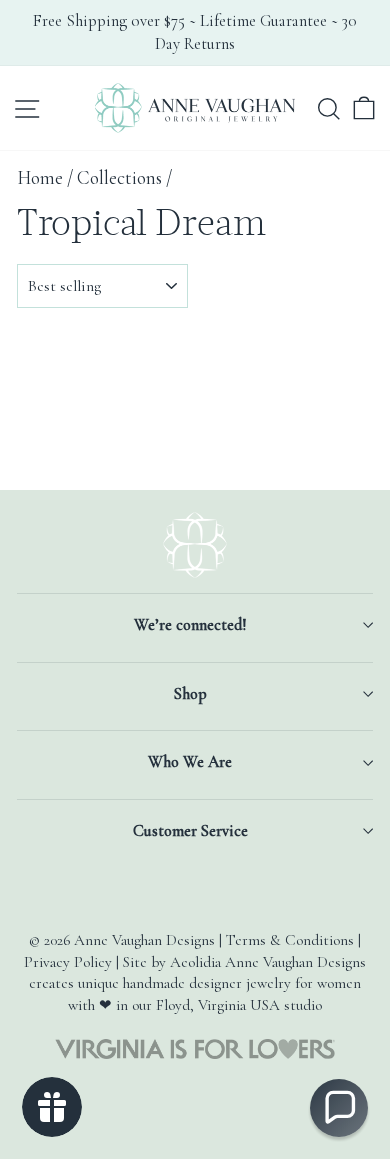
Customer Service (190, 831)
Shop (190, 694)
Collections (119, 178)
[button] (339, 1108)
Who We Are (190, 762)
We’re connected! (190, 625)
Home (40, 178)
